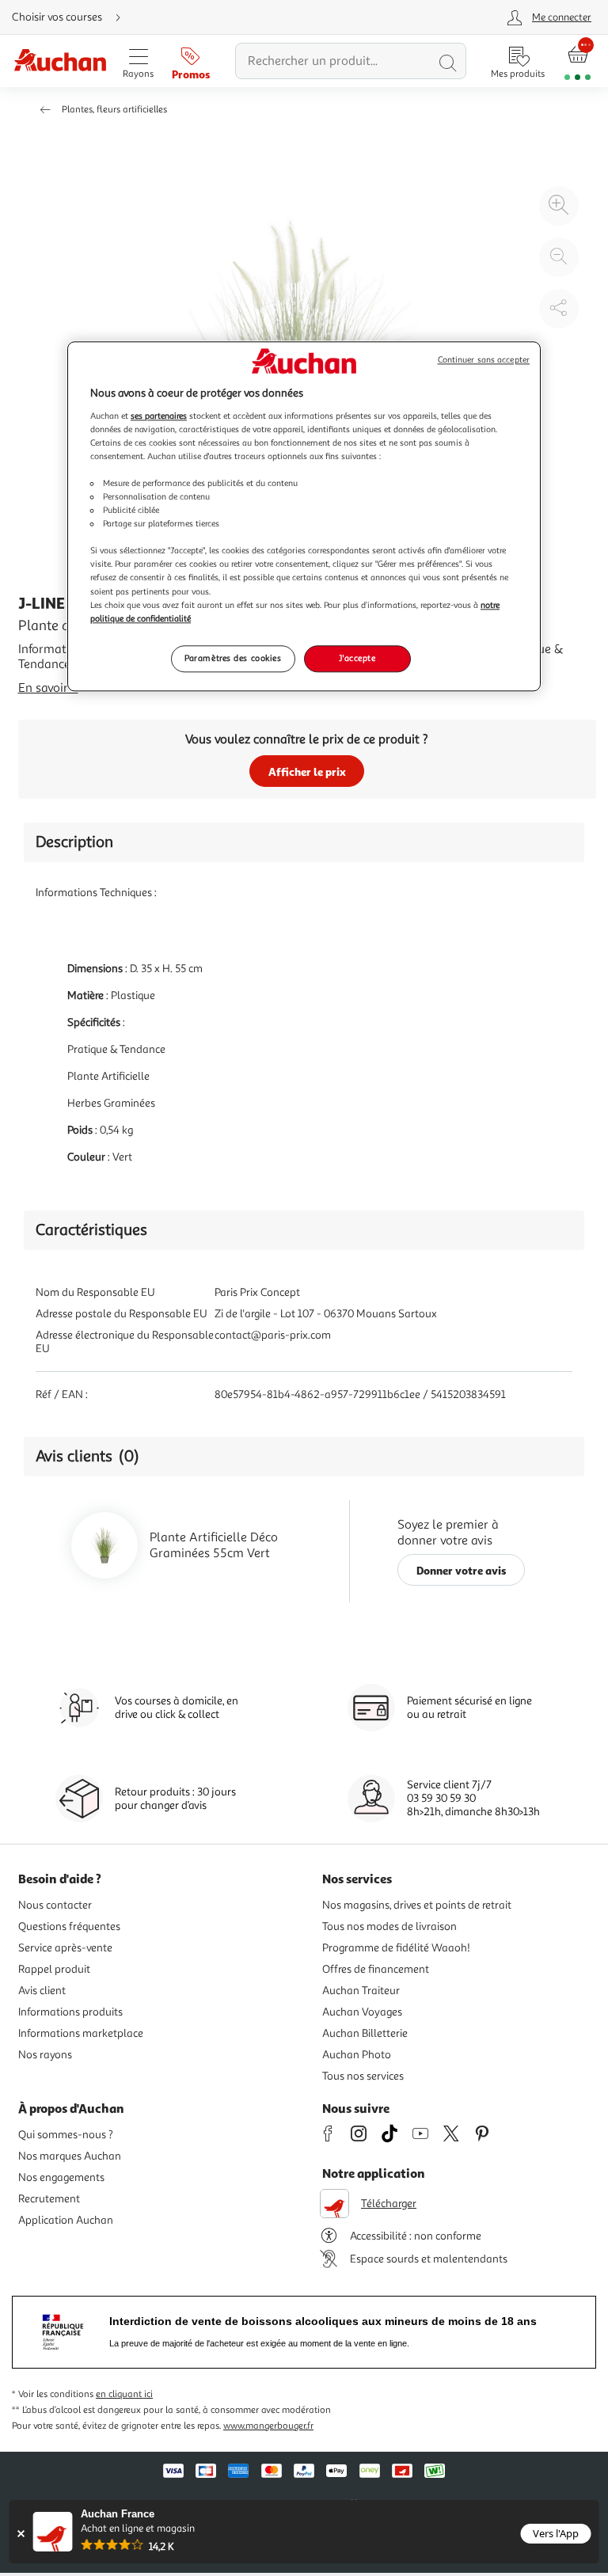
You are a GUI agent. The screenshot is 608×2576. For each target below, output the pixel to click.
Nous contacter (55, 1905)
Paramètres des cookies (233, 658)
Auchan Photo (357, 2055)
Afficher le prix (307, 771)
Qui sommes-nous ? (66, 2135)
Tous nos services (363, 2076)
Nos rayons (45, 2055)
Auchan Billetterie (365, 2033)
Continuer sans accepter (484, 360)
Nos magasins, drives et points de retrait (417, 1905)
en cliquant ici (124, 2394)
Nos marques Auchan (70, 2156)
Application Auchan (66, 2220)
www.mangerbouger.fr (268, 2426)
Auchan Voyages (362, 2012)
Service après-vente (65, 1948)
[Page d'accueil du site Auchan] (60, 61)
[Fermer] (21, 2534)
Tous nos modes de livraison (389, 1926)
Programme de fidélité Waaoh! (396, 1948)
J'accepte (357, 658)
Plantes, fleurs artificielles (114, 110)
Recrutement (49, 2199)
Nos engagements (61, 2177)
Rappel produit (54, 1969)
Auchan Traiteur (361, 1991)
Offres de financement (376, 1969)
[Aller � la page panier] (578, 61)
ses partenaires (159, 416)
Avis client (42, 1991)
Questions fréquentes (69, 1926)
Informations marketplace (81, 2033)
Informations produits (70, 2012)
